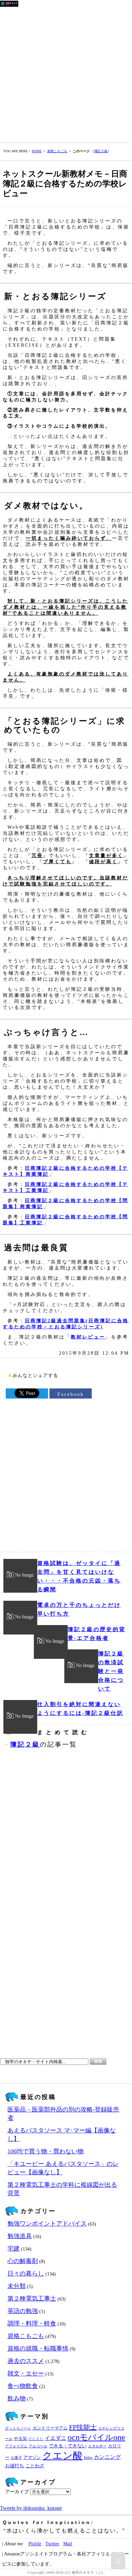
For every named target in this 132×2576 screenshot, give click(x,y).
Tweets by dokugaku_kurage (31, 2508)
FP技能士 (83, 2427)
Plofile (35, 2544)
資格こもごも (57, 151)
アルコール (38, 2446)
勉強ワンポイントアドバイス (47, 2224)
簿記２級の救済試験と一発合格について (111, 1671)
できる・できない (68, 2446)
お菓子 (16, 2458)
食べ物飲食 (23, 2386)
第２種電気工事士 (32, 2299)
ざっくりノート (18, 2428)
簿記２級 (101, 151)
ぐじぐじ (36, 2439)
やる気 (20, 2439)
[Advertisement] (66, 73)
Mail (68, 2544)
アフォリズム (16, 2446)
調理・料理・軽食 (32, 2323)
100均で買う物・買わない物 (46, 2151)
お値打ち (15, 2466)
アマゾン (32, 2458)
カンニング (107, 2457)
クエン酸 (62, 2455)
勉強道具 (20, 2236)
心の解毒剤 (23, 2261)
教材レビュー (88, 1337)
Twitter (52, 2544)
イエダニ (56, 2438)
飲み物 (17, 2398)
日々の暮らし (26, 2274)
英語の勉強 (23, 2311)
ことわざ (35, 2466)
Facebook (71, 1394)
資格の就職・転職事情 (38, 2348)
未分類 (17, 2286)
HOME (37, 151)
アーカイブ (17, 2492)
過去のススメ (26, 2361)
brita (88, 2458)
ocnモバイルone (96, 2437)
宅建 (14, 2249)
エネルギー (97, 2446)
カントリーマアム (50, 2428)
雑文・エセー (26, 2373)
